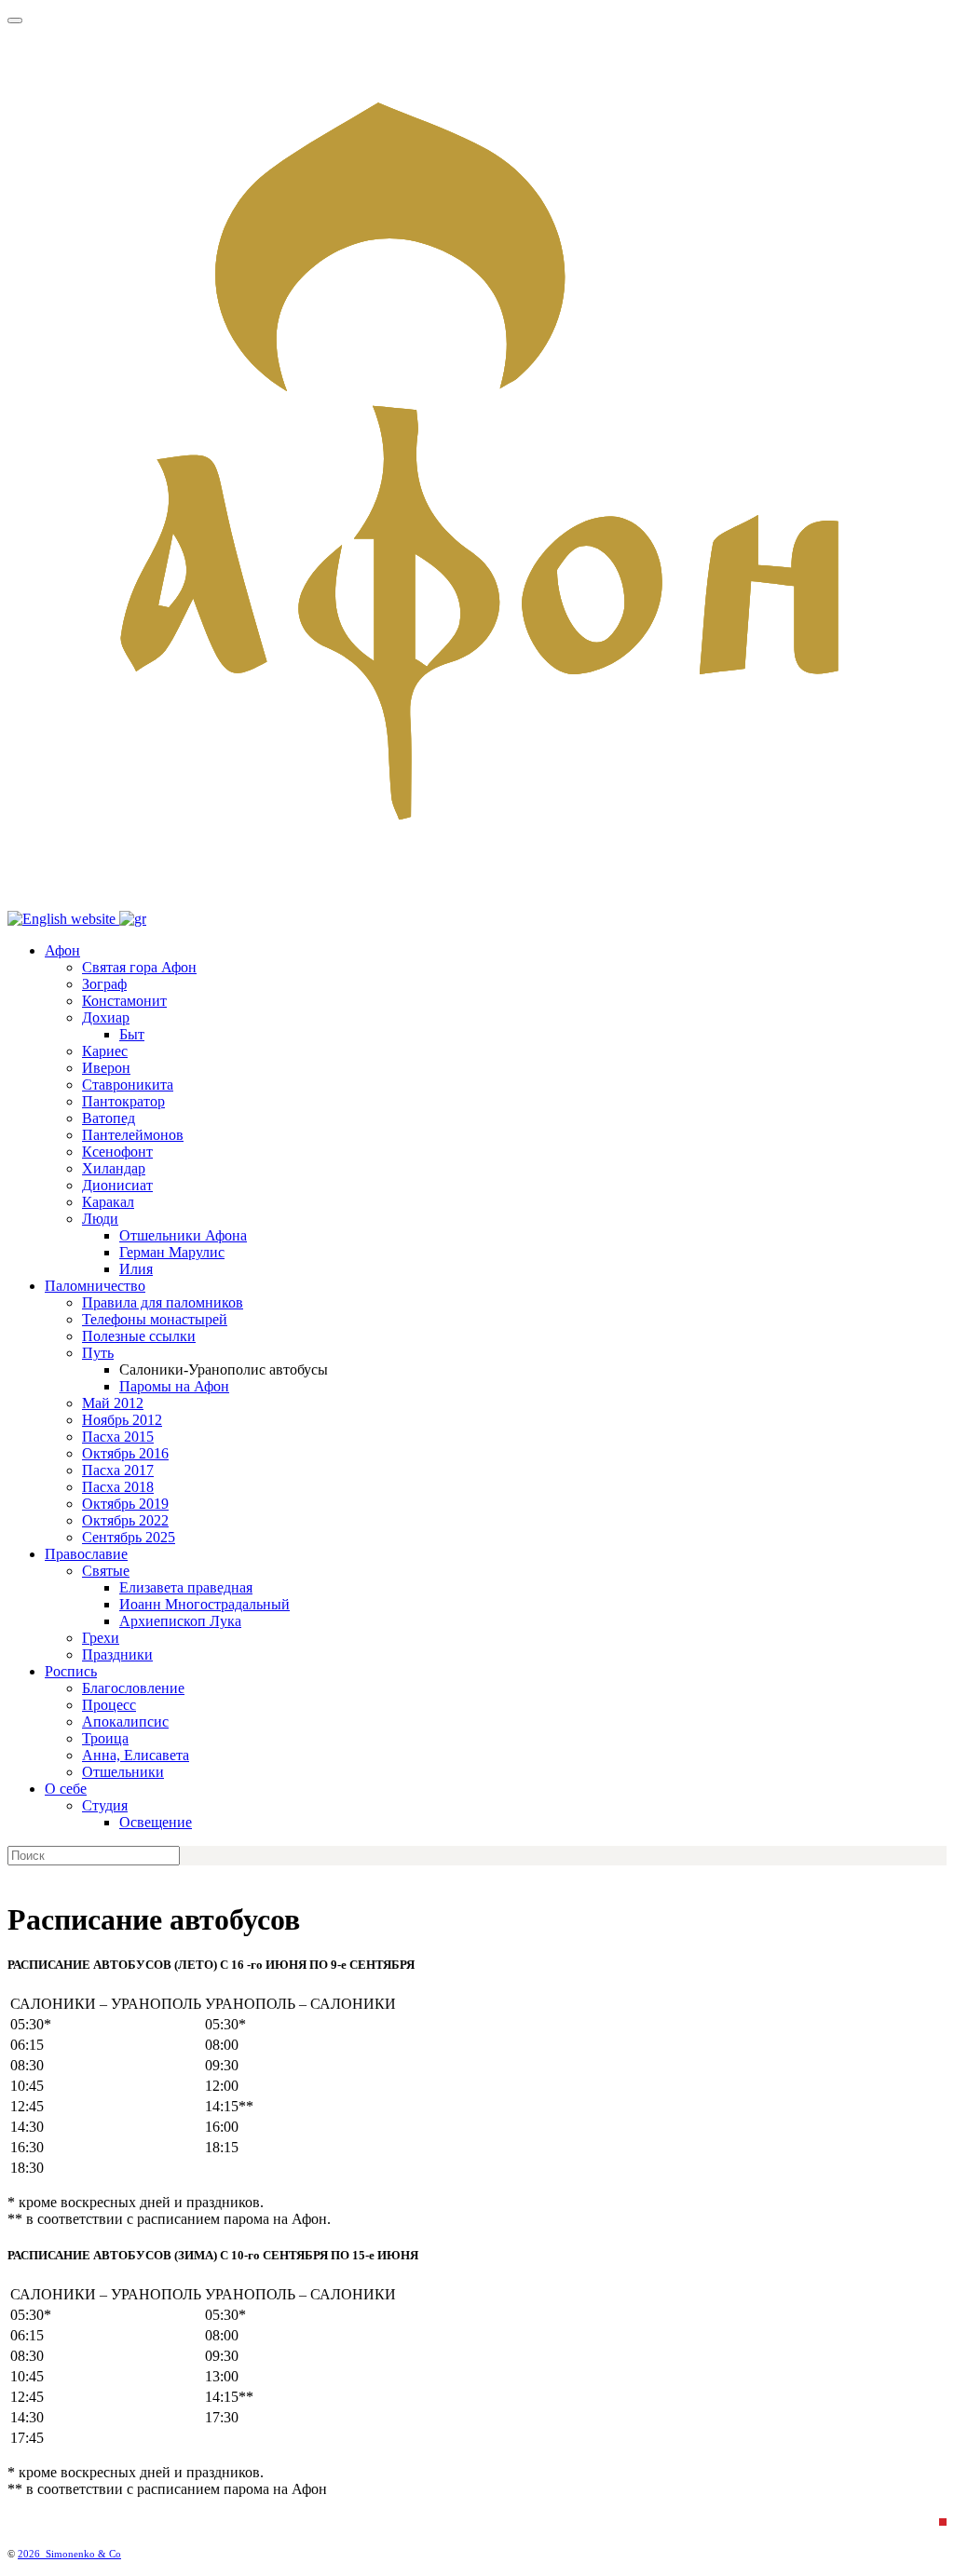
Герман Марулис (172, 1252)
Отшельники (123, 1772)
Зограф (104, 984)
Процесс (109, 1705)
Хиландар (114, 1168)
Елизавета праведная (186, 1587)
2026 (32, 2554)
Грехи (101, 1638)
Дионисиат (117, 1185)
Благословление (133, 1688)
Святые (106, 1571)
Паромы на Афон (174, 1386)
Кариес (105, 1051)
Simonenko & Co (83, 2554)
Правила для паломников (163, 1302)
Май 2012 (113, 1403)
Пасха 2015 (118, 1437)
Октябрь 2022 (125, 1520)
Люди (100, 1219)
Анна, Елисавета (136, 1755)
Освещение (156, 1822)
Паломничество (95, 1286)
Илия (136, 1269)
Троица (105, 1738)
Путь (98, 1353)
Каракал (108, 1202)
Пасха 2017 (118, 1470)
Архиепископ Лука (180, 1621)
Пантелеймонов (133, 1135)
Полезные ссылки (139, 1336)
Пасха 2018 (118, 1487)
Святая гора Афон (139, 967)
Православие (86, 1554)
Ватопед (109, 1118)
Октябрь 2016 (125, 1453)
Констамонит (124, 1001)
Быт (132, 1034)
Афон (62, 950)
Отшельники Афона (183, 1235)
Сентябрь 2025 (129, 1537)
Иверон (106, 1068)
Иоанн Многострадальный (204, 1604)
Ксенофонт (117, 1152)
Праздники (117, 1654)
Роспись (71, 1671)
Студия (105, 1805)
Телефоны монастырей (155, 1319)
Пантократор (123, 1101)
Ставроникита (128, 1085)
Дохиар (106, 1017)
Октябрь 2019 (125, 1504)
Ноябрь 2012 (122, 1420)
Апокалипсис (125, 1722)
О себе (66, 1789)
